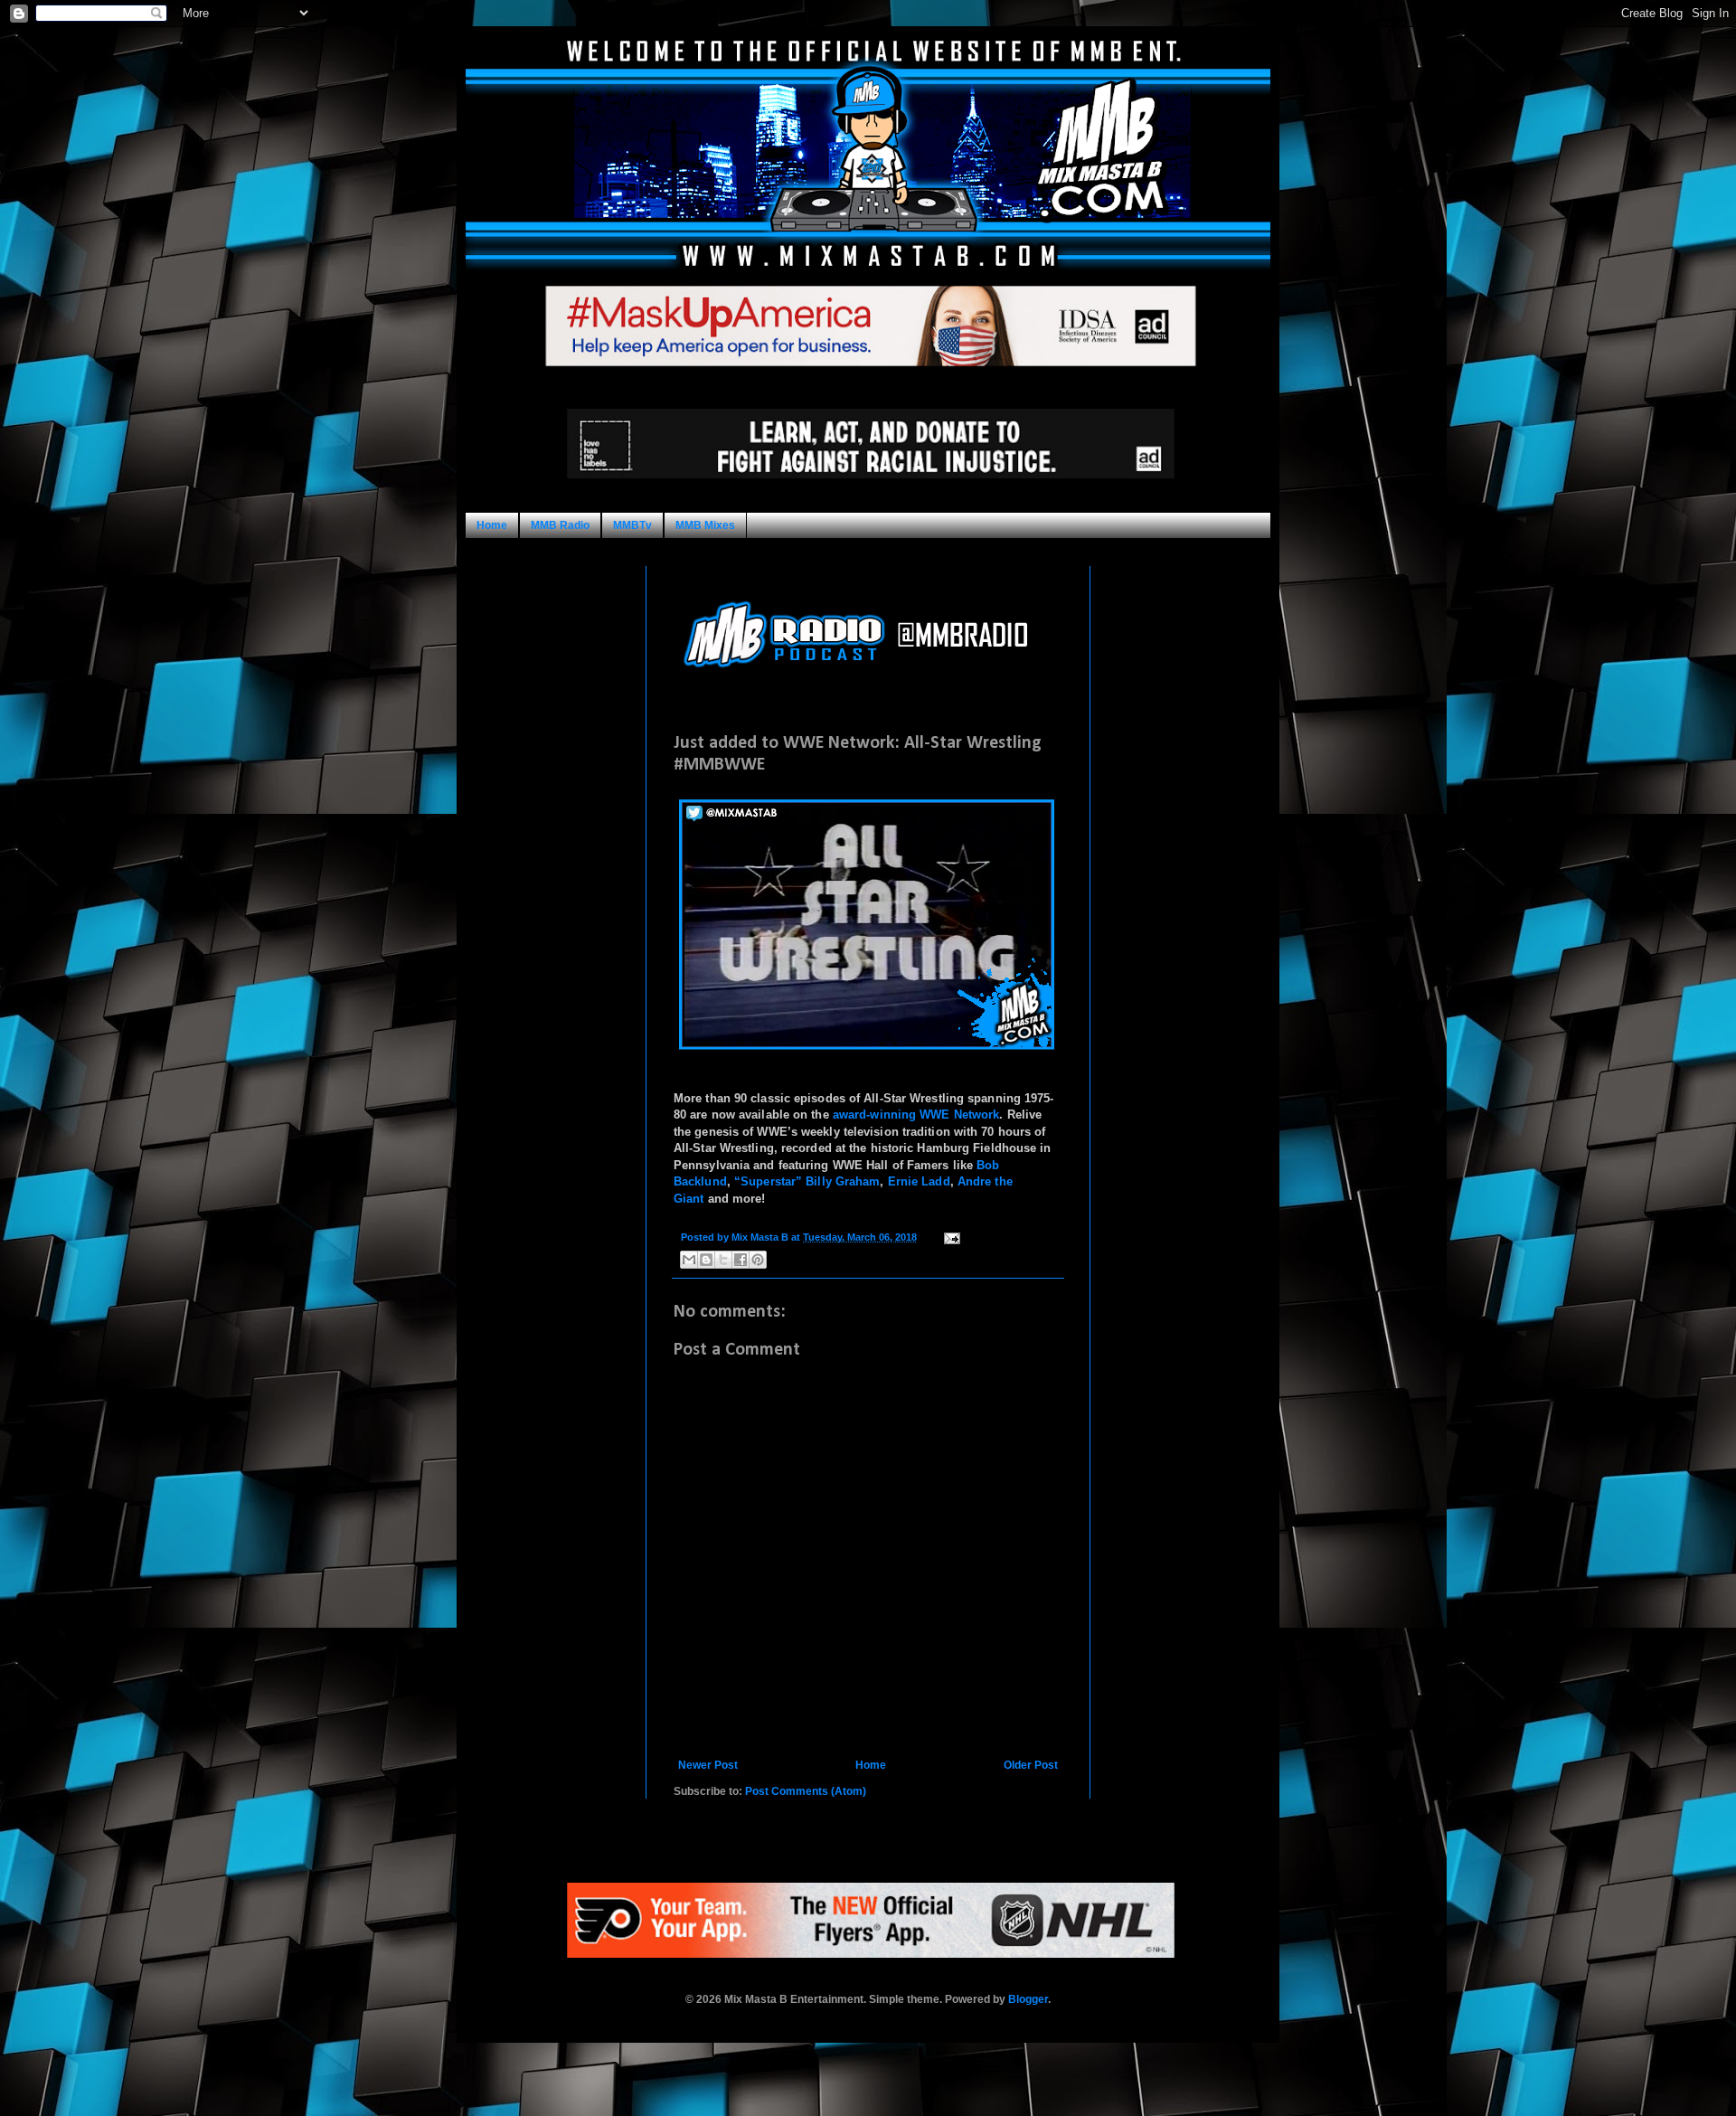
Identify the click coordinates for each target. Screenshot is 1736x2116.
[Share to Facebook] (741, 1260)
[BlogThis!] (706, 1260)
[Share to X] (723, 1260)
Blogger (1028, 1999)
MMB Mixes (705, 525)
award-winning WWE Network (916, 1115)
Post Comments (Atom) (806, 1791)
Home (492, 525)
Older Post (1031, 1765)
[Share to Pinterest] (758, 1260)
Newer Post (708, 1765)
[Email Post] (950, 1237)
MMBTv (632, 525)
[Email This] (689, 1260)
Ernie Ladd (919, 1181)
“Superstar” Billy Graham (807, 1181)
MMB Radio (560, 525)
